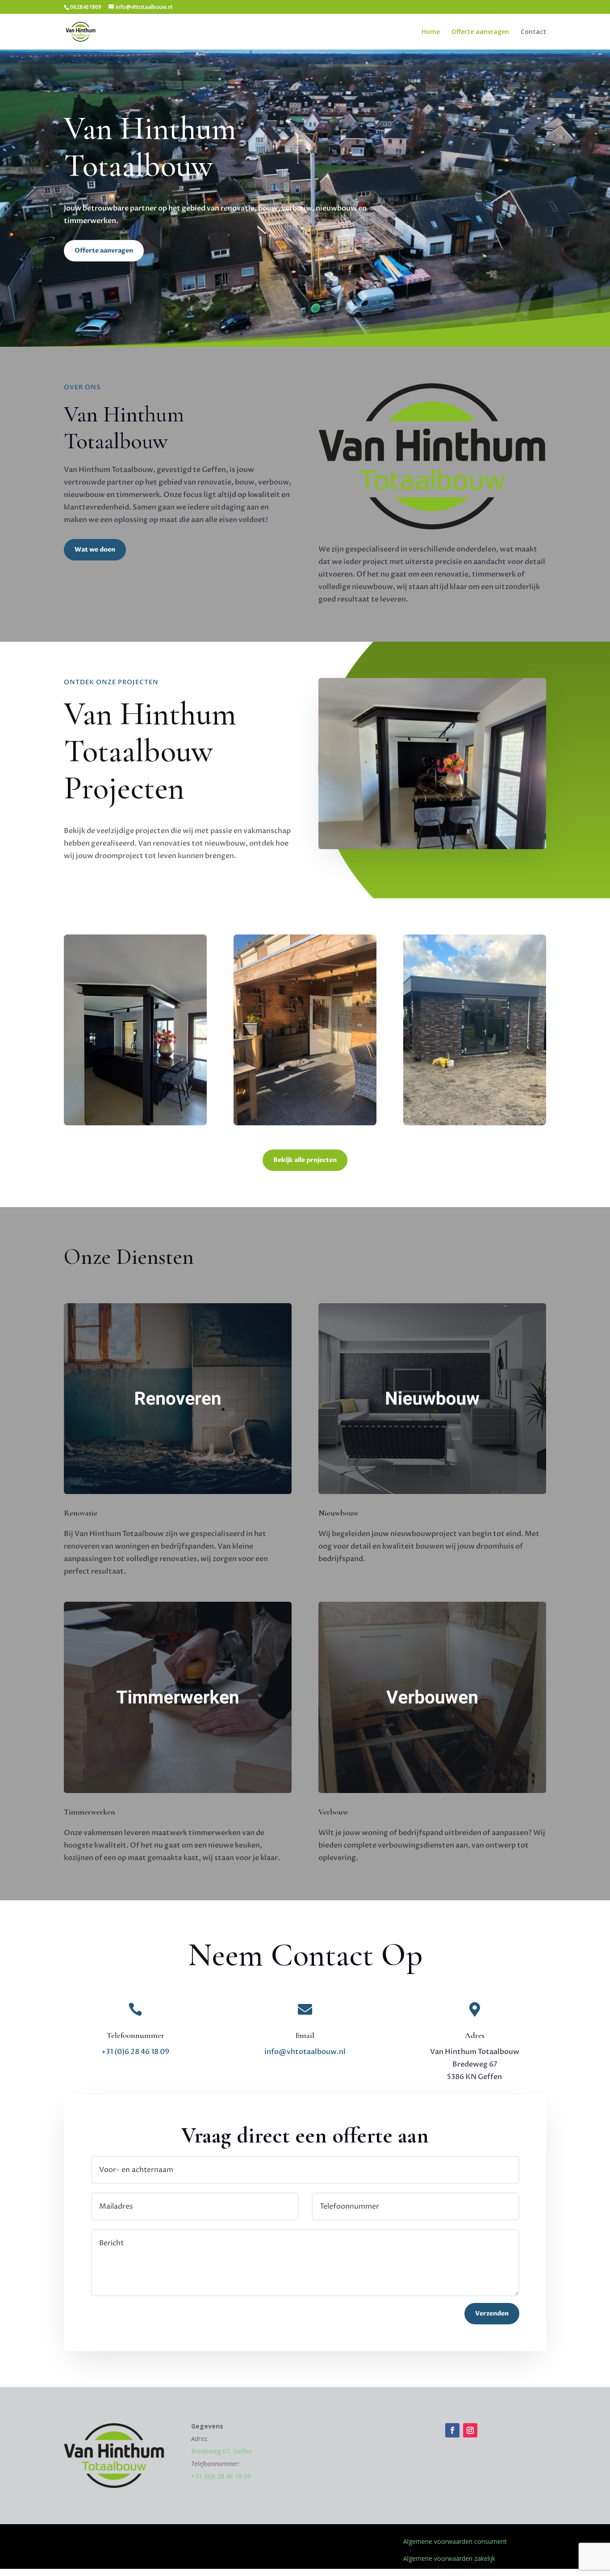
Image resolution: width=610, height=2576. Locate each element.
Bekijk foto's (136, 1082)
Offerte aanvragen (480, 32)
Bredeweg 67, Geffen (222, 2451)
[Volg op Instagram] (470, 2430)
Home (431, 32)
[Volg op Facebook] (452, 2430)
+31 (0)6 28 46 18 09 (135, 2052)
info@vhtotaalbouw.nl (305, 2052)
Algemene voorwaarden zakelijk (449, 2558)
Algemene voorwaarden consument (455, 2541)
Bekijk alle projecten (305, 1160)
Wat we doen (95, 549)
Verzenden (492, 2313)
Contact (533, 32)
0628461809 (86, 7)
